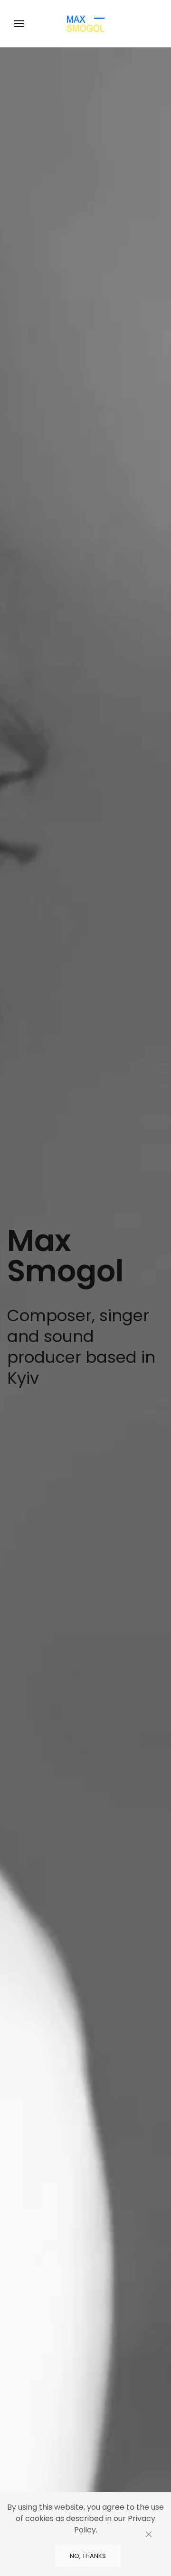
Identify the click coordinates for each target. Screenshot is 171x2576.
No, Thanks (88, 2556)
